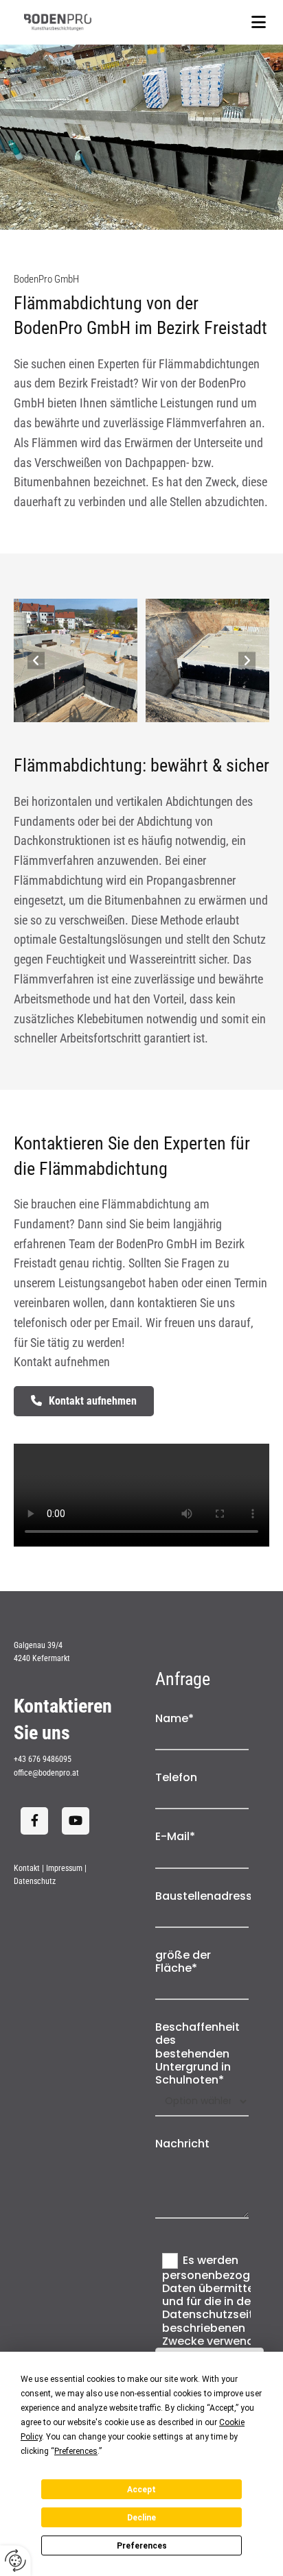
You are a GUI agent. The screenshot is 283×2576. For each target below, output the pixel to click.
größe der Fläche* (183, 1961)
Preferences (142, 2546)
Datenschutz (35, 1881)
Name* (174, 1718)
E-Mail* (175, 1836)
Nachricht (182, 2144)
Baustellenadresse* (202, 1896)
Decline (141, 2518)
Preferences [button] (76, 2451)
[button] (207, 22)
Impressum (64, 1868)
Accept (141, 2490)
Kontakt (27, 1868)
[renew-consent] (15, 2561)
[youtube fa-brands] (76, 1821)
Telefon (176, 1777)
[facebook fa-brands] (34, 1821)
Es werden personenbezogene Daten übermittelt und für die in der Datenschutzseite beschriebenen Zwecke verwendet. (216, 2300)
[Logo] (76, 22)
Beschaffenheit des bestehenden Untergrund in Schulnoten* (197, 2053)
